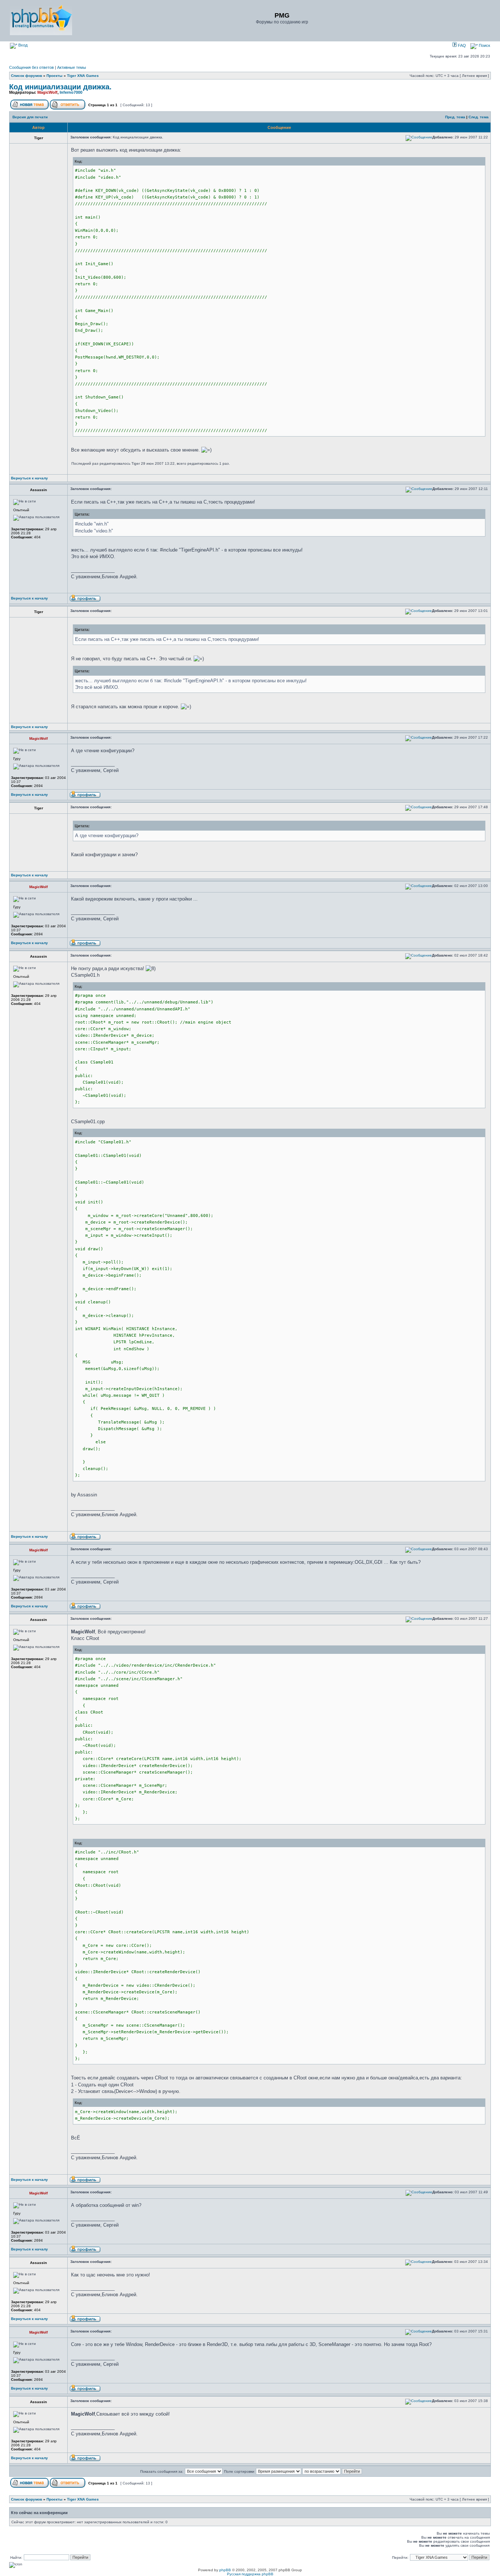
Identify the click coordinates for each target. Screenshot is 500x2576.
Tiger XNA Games (83, 76)
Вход (22, 45)
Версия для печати (30, 117)
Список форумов (27, 76)
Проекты (55, 76)
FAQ (461, 45)
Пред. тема (455, 117)
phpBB (225, 2570)
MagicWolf (47, 92)
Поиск (484, 45)
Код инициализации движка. (60, 87)
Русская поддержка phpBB (250, 2574)
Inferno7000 (71, 92)
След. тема (479, 117)
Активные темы (72, 67)
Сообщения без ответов (31, 67)
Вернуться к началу (29, 478)
